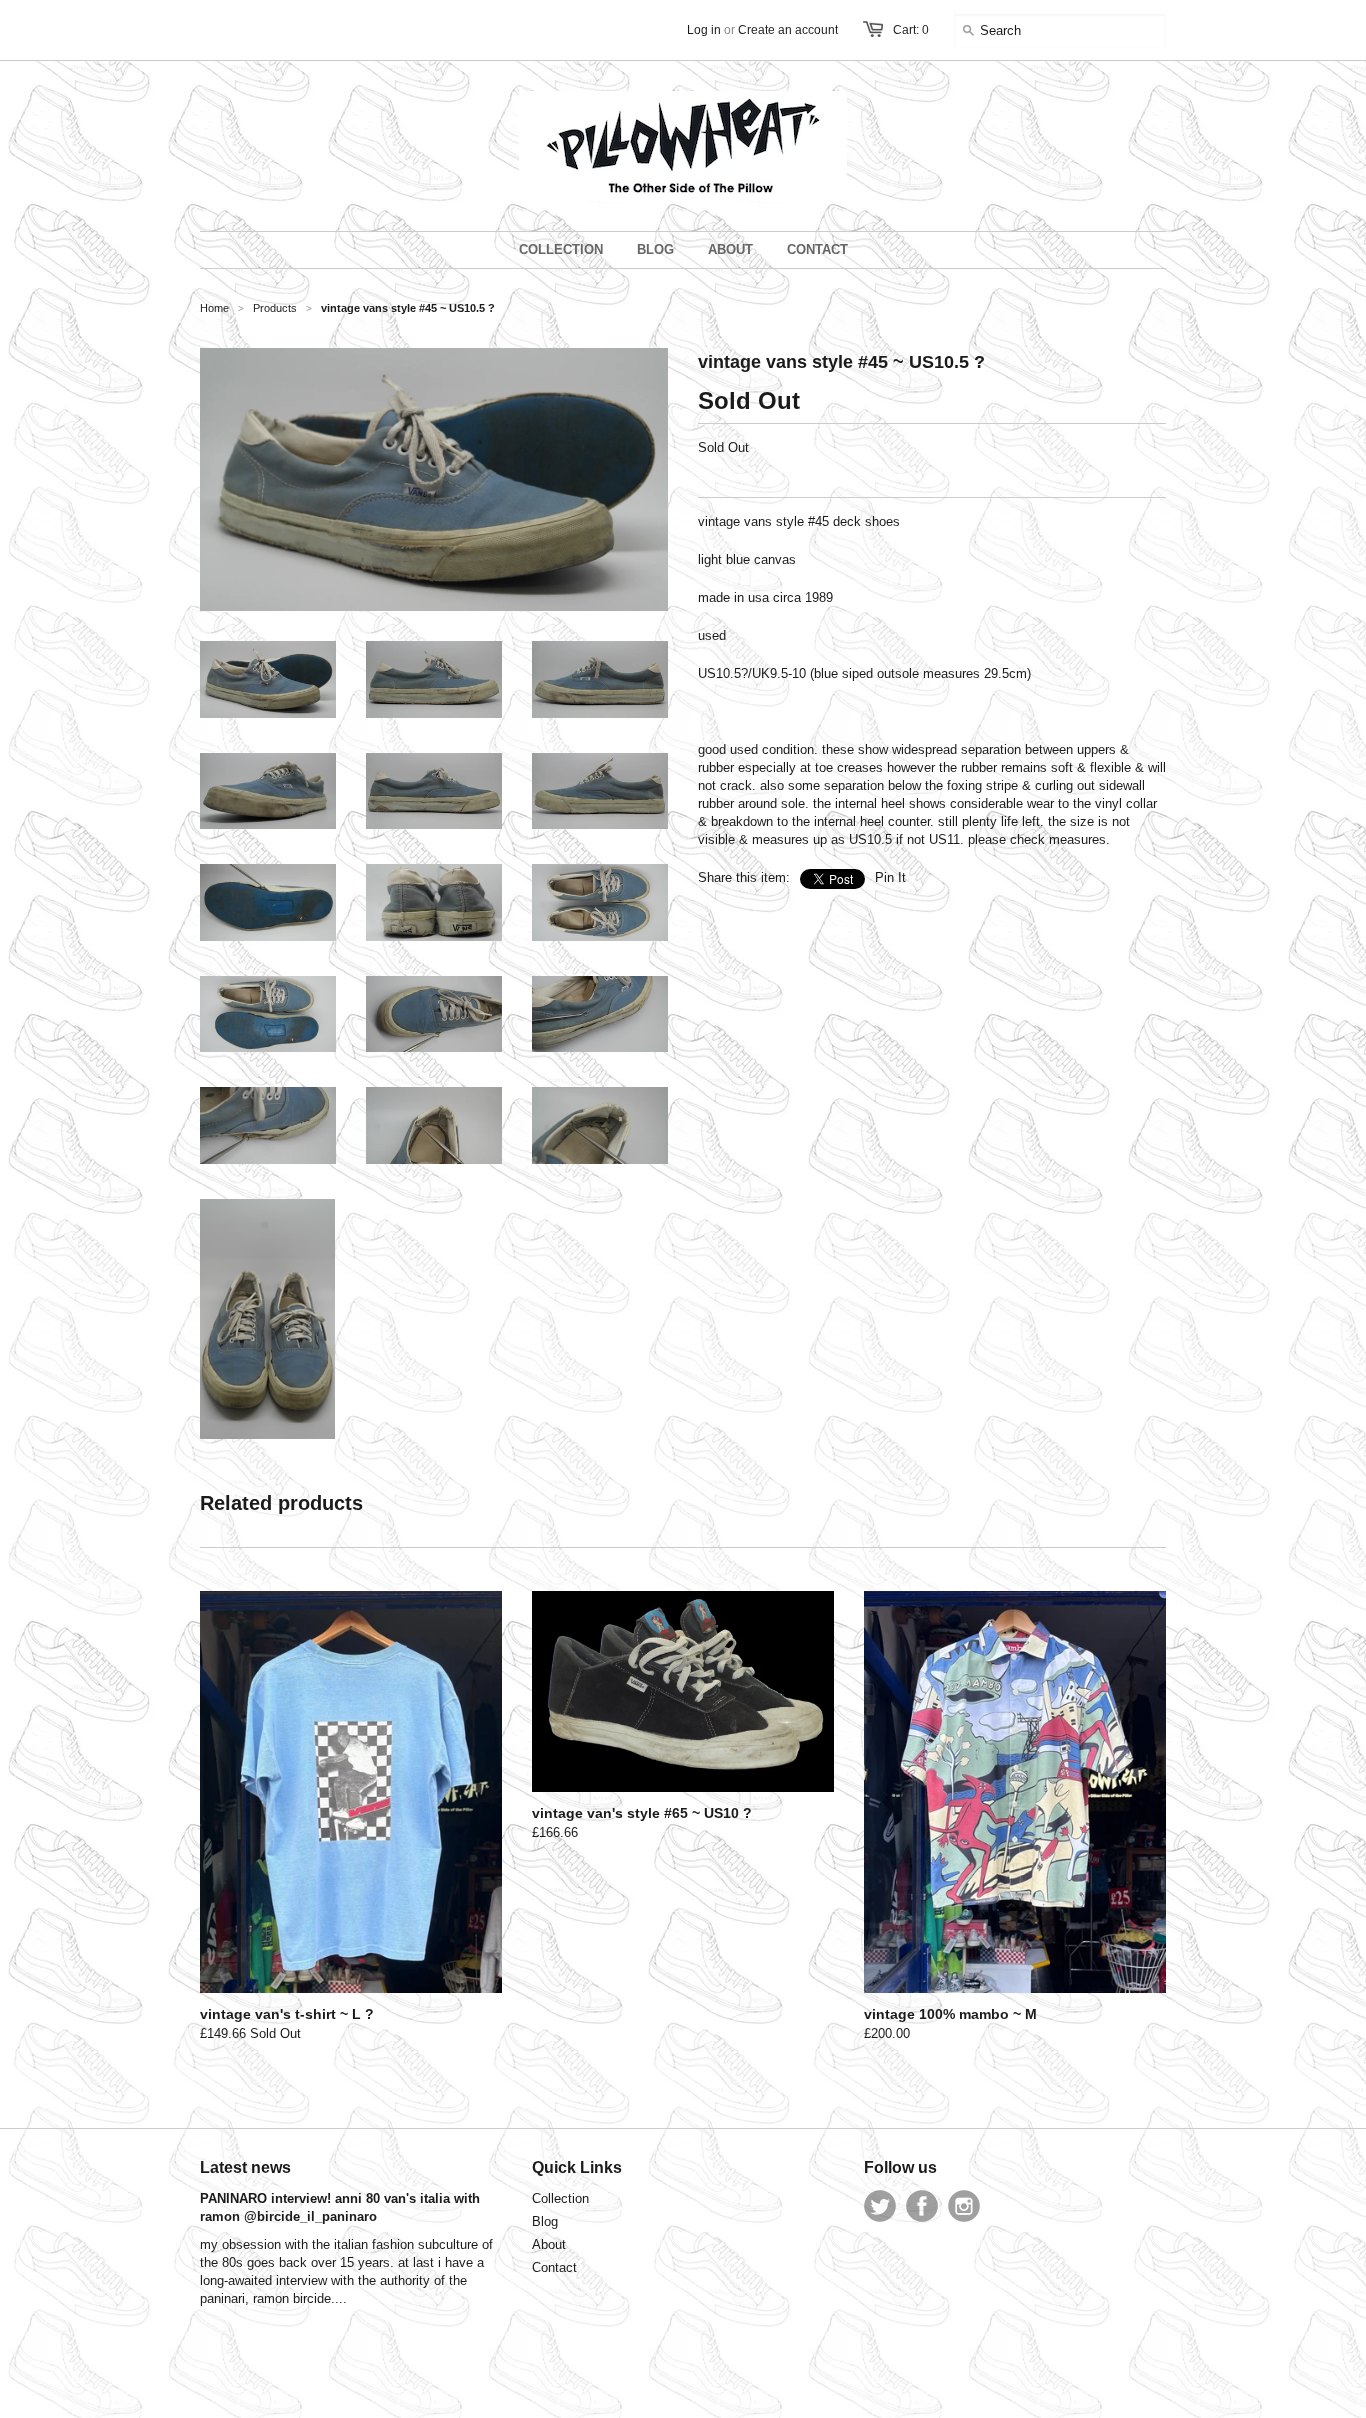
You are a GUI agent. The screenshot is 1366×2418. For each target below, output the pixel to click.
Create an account (788, 30)
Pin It (890, 877)
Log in (704, 30)
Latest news (245, 2167)
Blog (545, 2221)
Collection (560, 2198)
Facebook (922, 2206)
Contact (554, 2267)
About (549, 2244)
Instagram (964, 2206)
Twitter (880, 2206)
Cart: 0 (911, 30)
